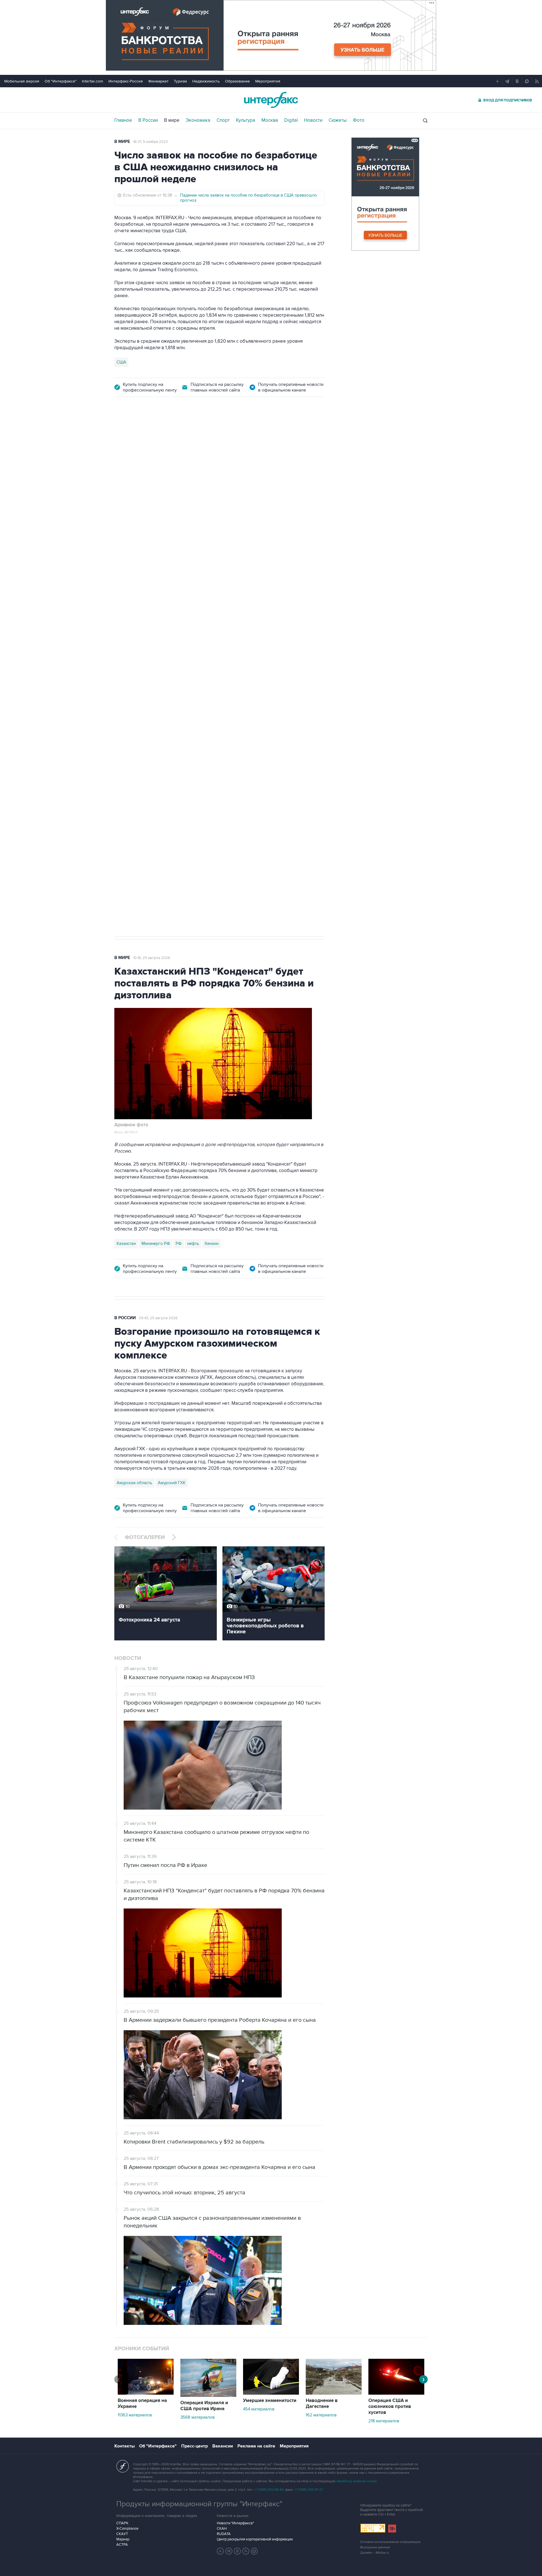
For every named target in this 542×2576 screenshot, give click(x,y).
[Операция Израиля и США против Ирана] (208, 2395)
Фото (359, 120)
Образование (237, 81)
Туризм (180, 81)
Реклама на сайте (256, 2446)
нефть (193, 1244)
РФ (179, 1244)
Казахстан (126, 1244)
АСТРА (122, 2545)
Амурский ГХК (172, 1483)
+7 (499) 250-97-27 (309, 2490)
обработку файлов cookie (357, 2481)
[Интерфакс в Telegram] (229, 2551)
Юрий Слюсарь (214, 663)
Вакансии (223, 2446)
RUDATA (224, 2534)
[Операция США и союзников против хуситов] (396, 2393)
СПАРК (122, 2523)
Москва (270, 120)
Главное (123, 120)
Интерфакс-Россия (126, 81)
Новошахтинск (131, 663)
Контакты (124, 2446)
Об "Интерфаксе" (61, 81)
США (121, 362)
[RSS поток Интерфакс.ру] (246, 2551)
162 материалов (321, 2415)
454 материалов (259, 2409)
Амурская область (134, 1483)
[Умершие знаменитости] (271, 2393)
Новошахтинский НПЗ (172, 663)
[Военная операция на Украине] (146, 2393)
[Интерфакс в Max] (254, 2551)
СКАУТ (122, 2534)
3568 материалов (197, 2417)
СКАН (222, 2529)
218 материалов (384, 2421)
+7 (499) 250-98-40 (269, 2490)
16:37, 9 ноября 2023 (150, 142)
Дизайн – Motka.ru (375, 2553)
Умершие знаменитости (270, 2401)
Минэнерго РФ (156, 1244)
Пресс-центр (194, 2446)
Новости (313, 120)
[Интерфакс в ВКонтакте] (237, 2551)
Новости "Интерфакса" (235, 2523)
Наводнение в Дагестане (322, 2404)
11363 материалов (135, 2415)
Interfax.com (92, 81)
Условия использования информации (390, 2542)
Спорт (223, 120)
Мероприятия (268, 81)
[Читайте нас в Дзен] (220, 2551)
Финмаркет (158, 81)
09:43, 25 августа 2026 (158, 1318)
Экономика (198, 120)
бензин (212, 1244)
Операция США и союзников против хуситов (390, 2407)
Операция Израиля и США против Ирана (204, 2406)
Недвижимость (206, 81)
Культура (246, 120)
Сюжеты (338, 120)
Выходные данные (375, 2547)
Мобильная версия (22, 81)
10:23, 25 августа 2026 (239, 437)
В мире (172, 120)
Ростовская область (254, 663)
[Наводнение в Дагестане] (334, 2393)
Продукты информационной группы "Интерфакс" (199, 2504)
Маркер (123, 2539)
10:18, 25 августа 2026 (152, 958)
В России (148, 120)
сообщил (224, 484)
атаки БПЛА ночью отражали (212, 517)
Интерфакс (271, 100)
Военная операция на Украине (181, 437)
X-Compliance (127, 2529)
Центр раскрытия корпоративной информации (255, 2539)
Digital (291, 120)
